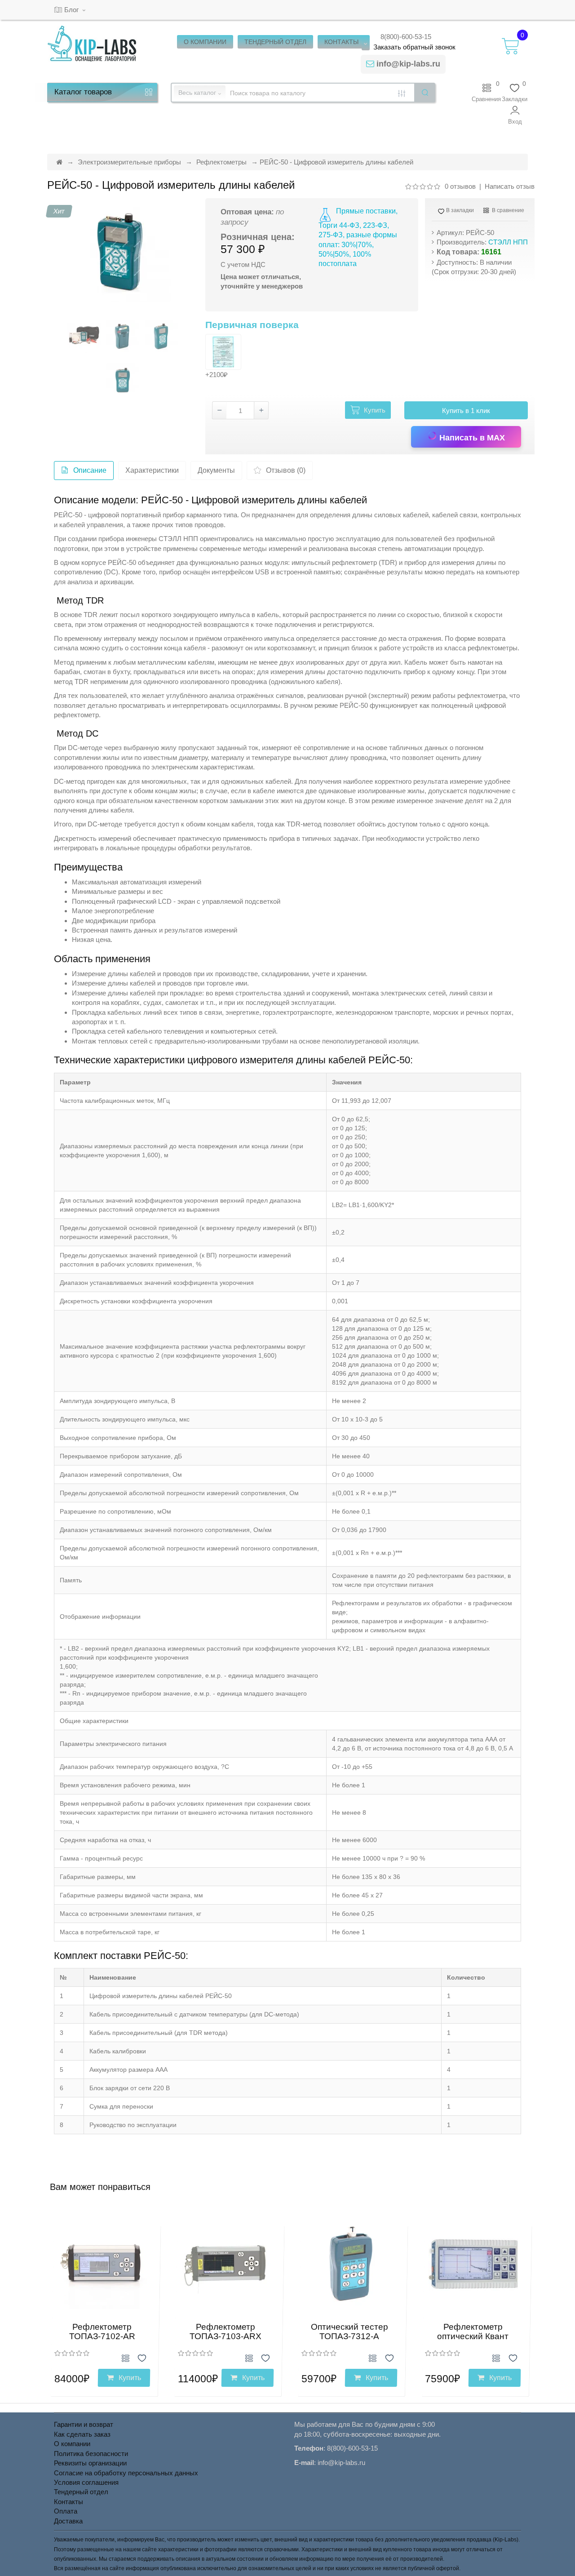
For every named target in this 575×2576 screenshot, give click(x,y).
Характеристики (152, 470)
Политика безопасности (91, 2454)
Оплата (66, 2511)
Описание (90, 470)
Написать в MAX (471, 438)
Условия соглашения (86, 2482)
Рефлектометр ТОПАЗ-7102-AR (102, 2332)
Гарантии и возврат (84, 2424)
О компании (72, 2444)
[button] (515, 115)
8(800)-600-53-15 (406, 37)
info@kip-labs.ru (408, 64)
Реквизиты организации (90, 2463)
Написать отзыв (510, 186)
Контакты (69, 2502)
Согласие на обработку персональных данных (126, 2473)
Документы (216, 470)
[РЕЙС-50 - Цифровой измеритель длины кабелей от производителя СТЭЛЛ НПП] (119, 251)
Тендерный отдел (81, 2492)
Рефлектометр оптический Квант (473, 2332)
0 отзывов (460, 186)
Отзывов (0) (286, 470)
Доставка (68, 2521)
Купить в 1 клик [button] (466, 411)
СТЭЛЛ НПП (508, 242)
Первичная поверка (252, 325)
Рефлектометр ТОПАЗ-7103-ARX (226, 2332)
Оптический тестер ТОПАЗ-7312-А (349, 2332)
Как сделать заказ (82, 2434)
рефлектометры (493, 648)
